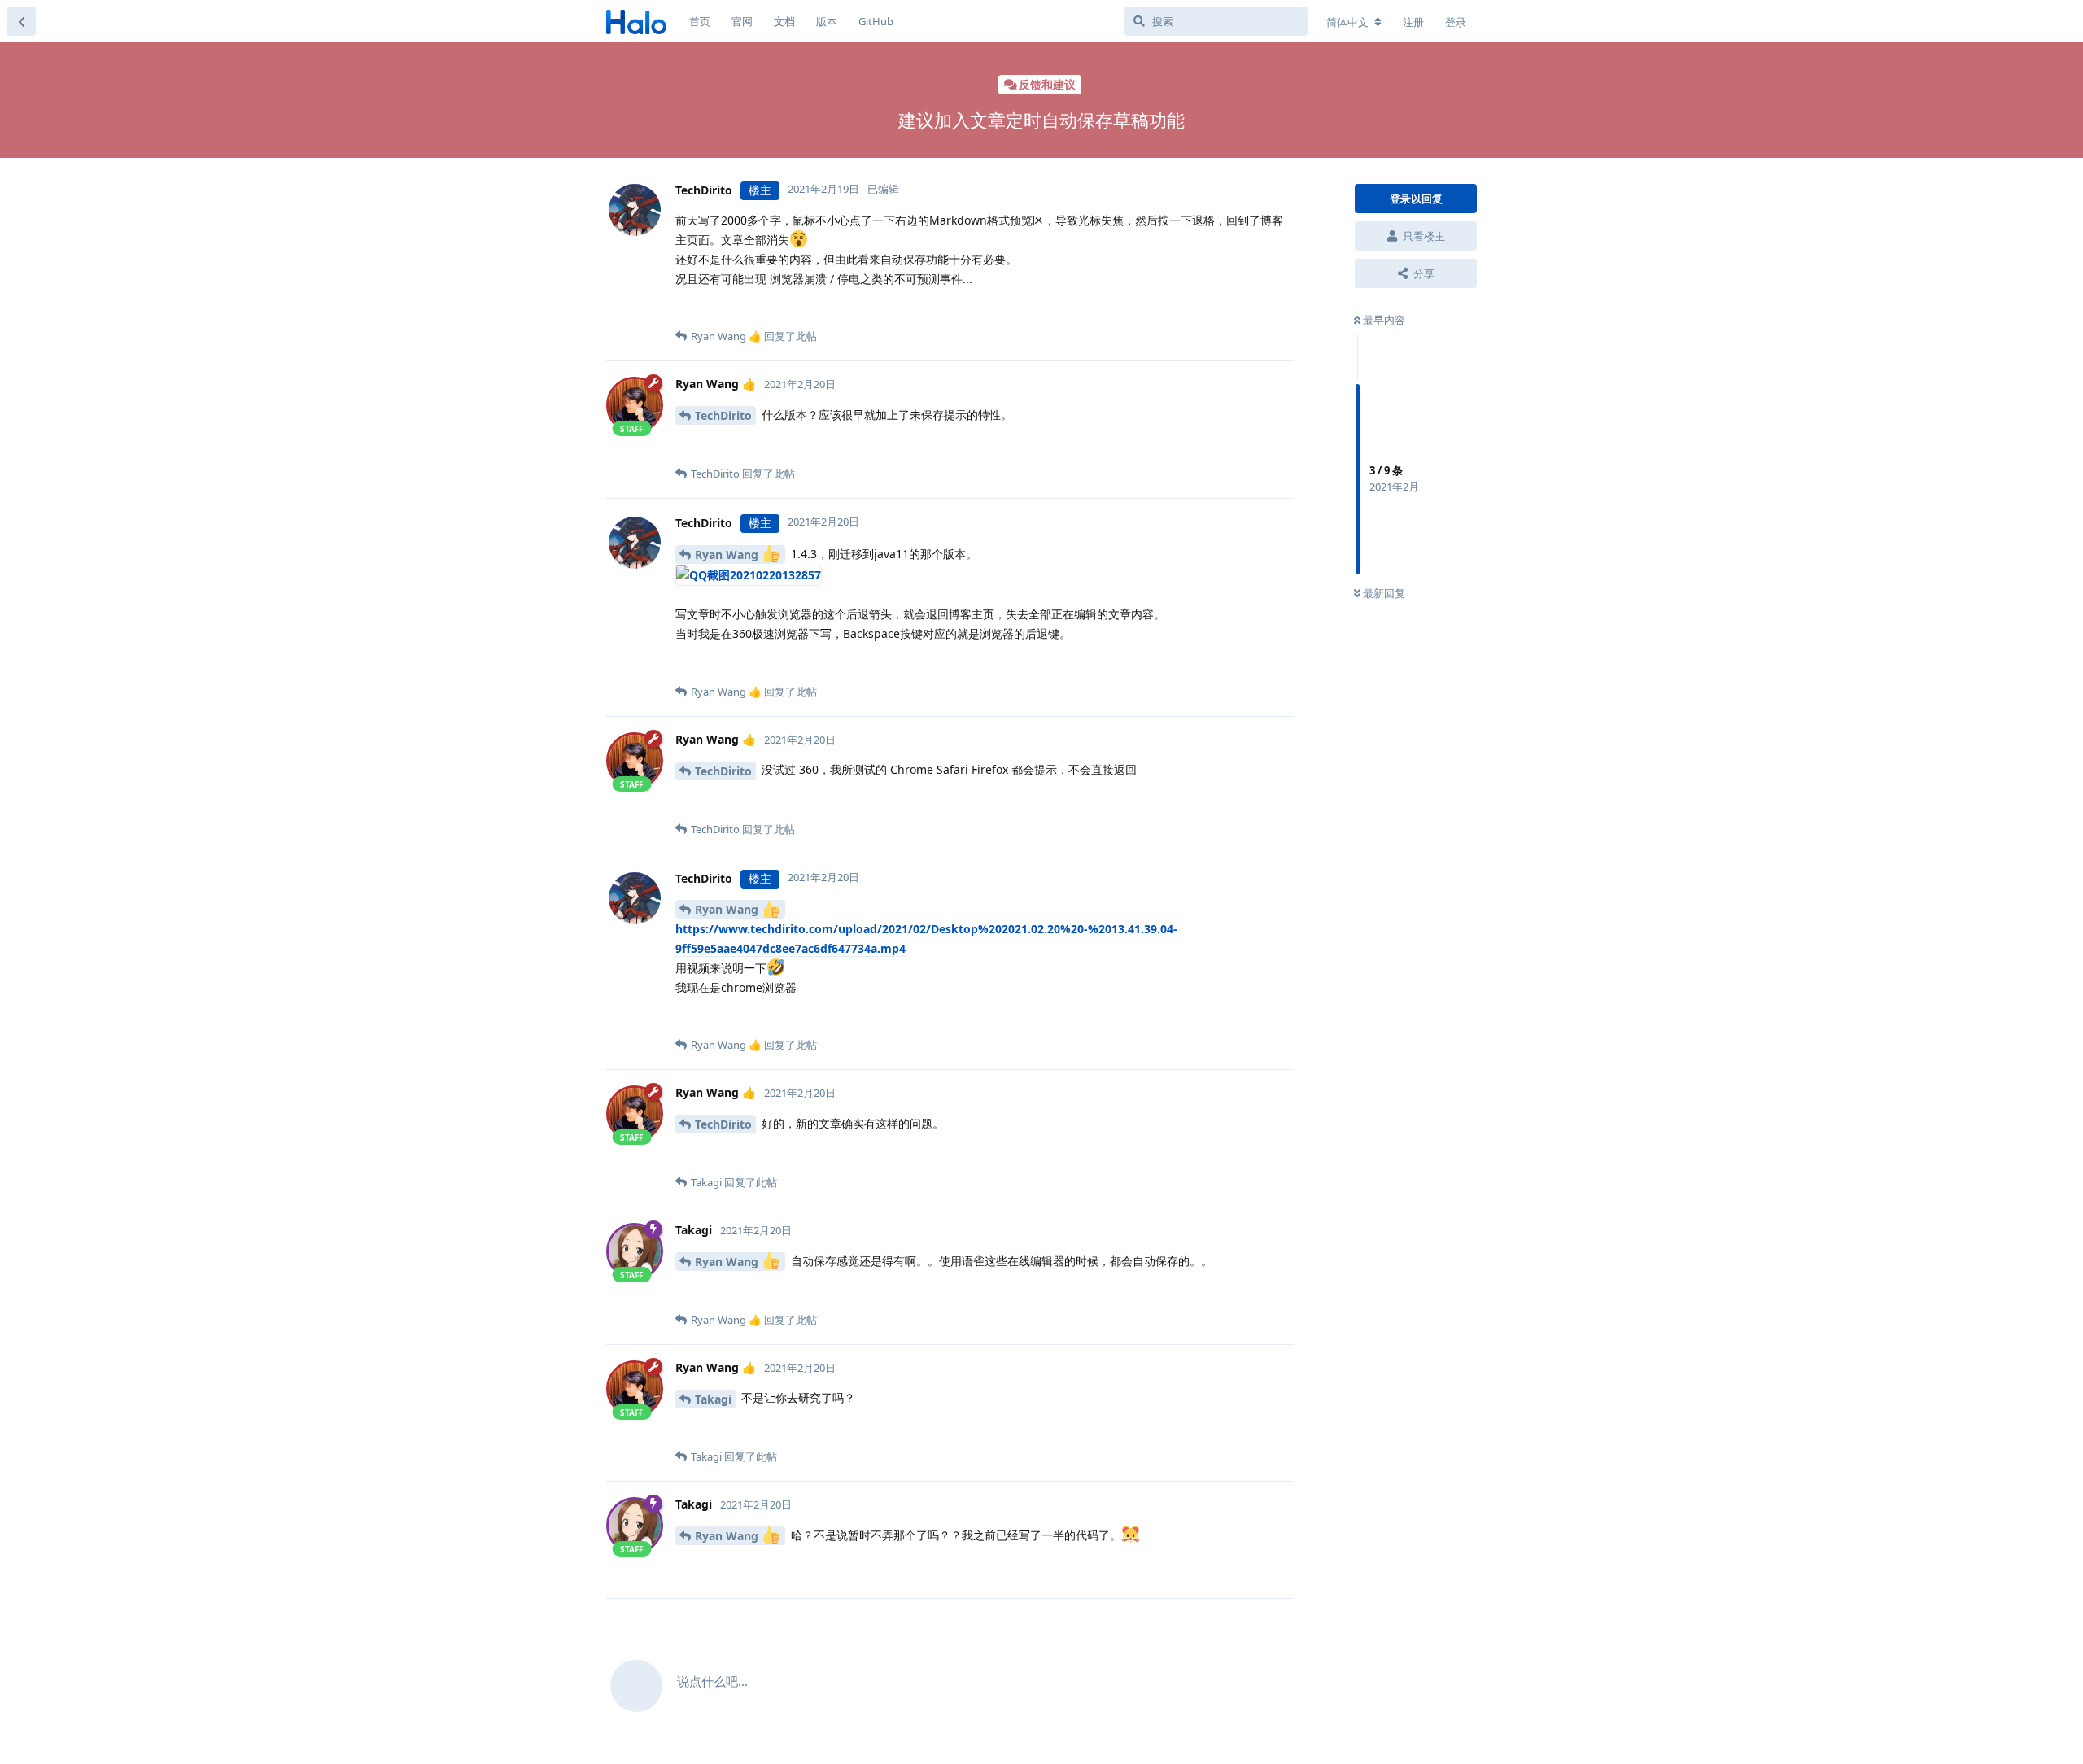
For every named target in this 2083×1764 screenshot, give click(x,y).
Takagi (713, 1399)
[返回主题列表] (21, 21)
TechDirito (723, 415)
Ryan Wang (728, 555)
